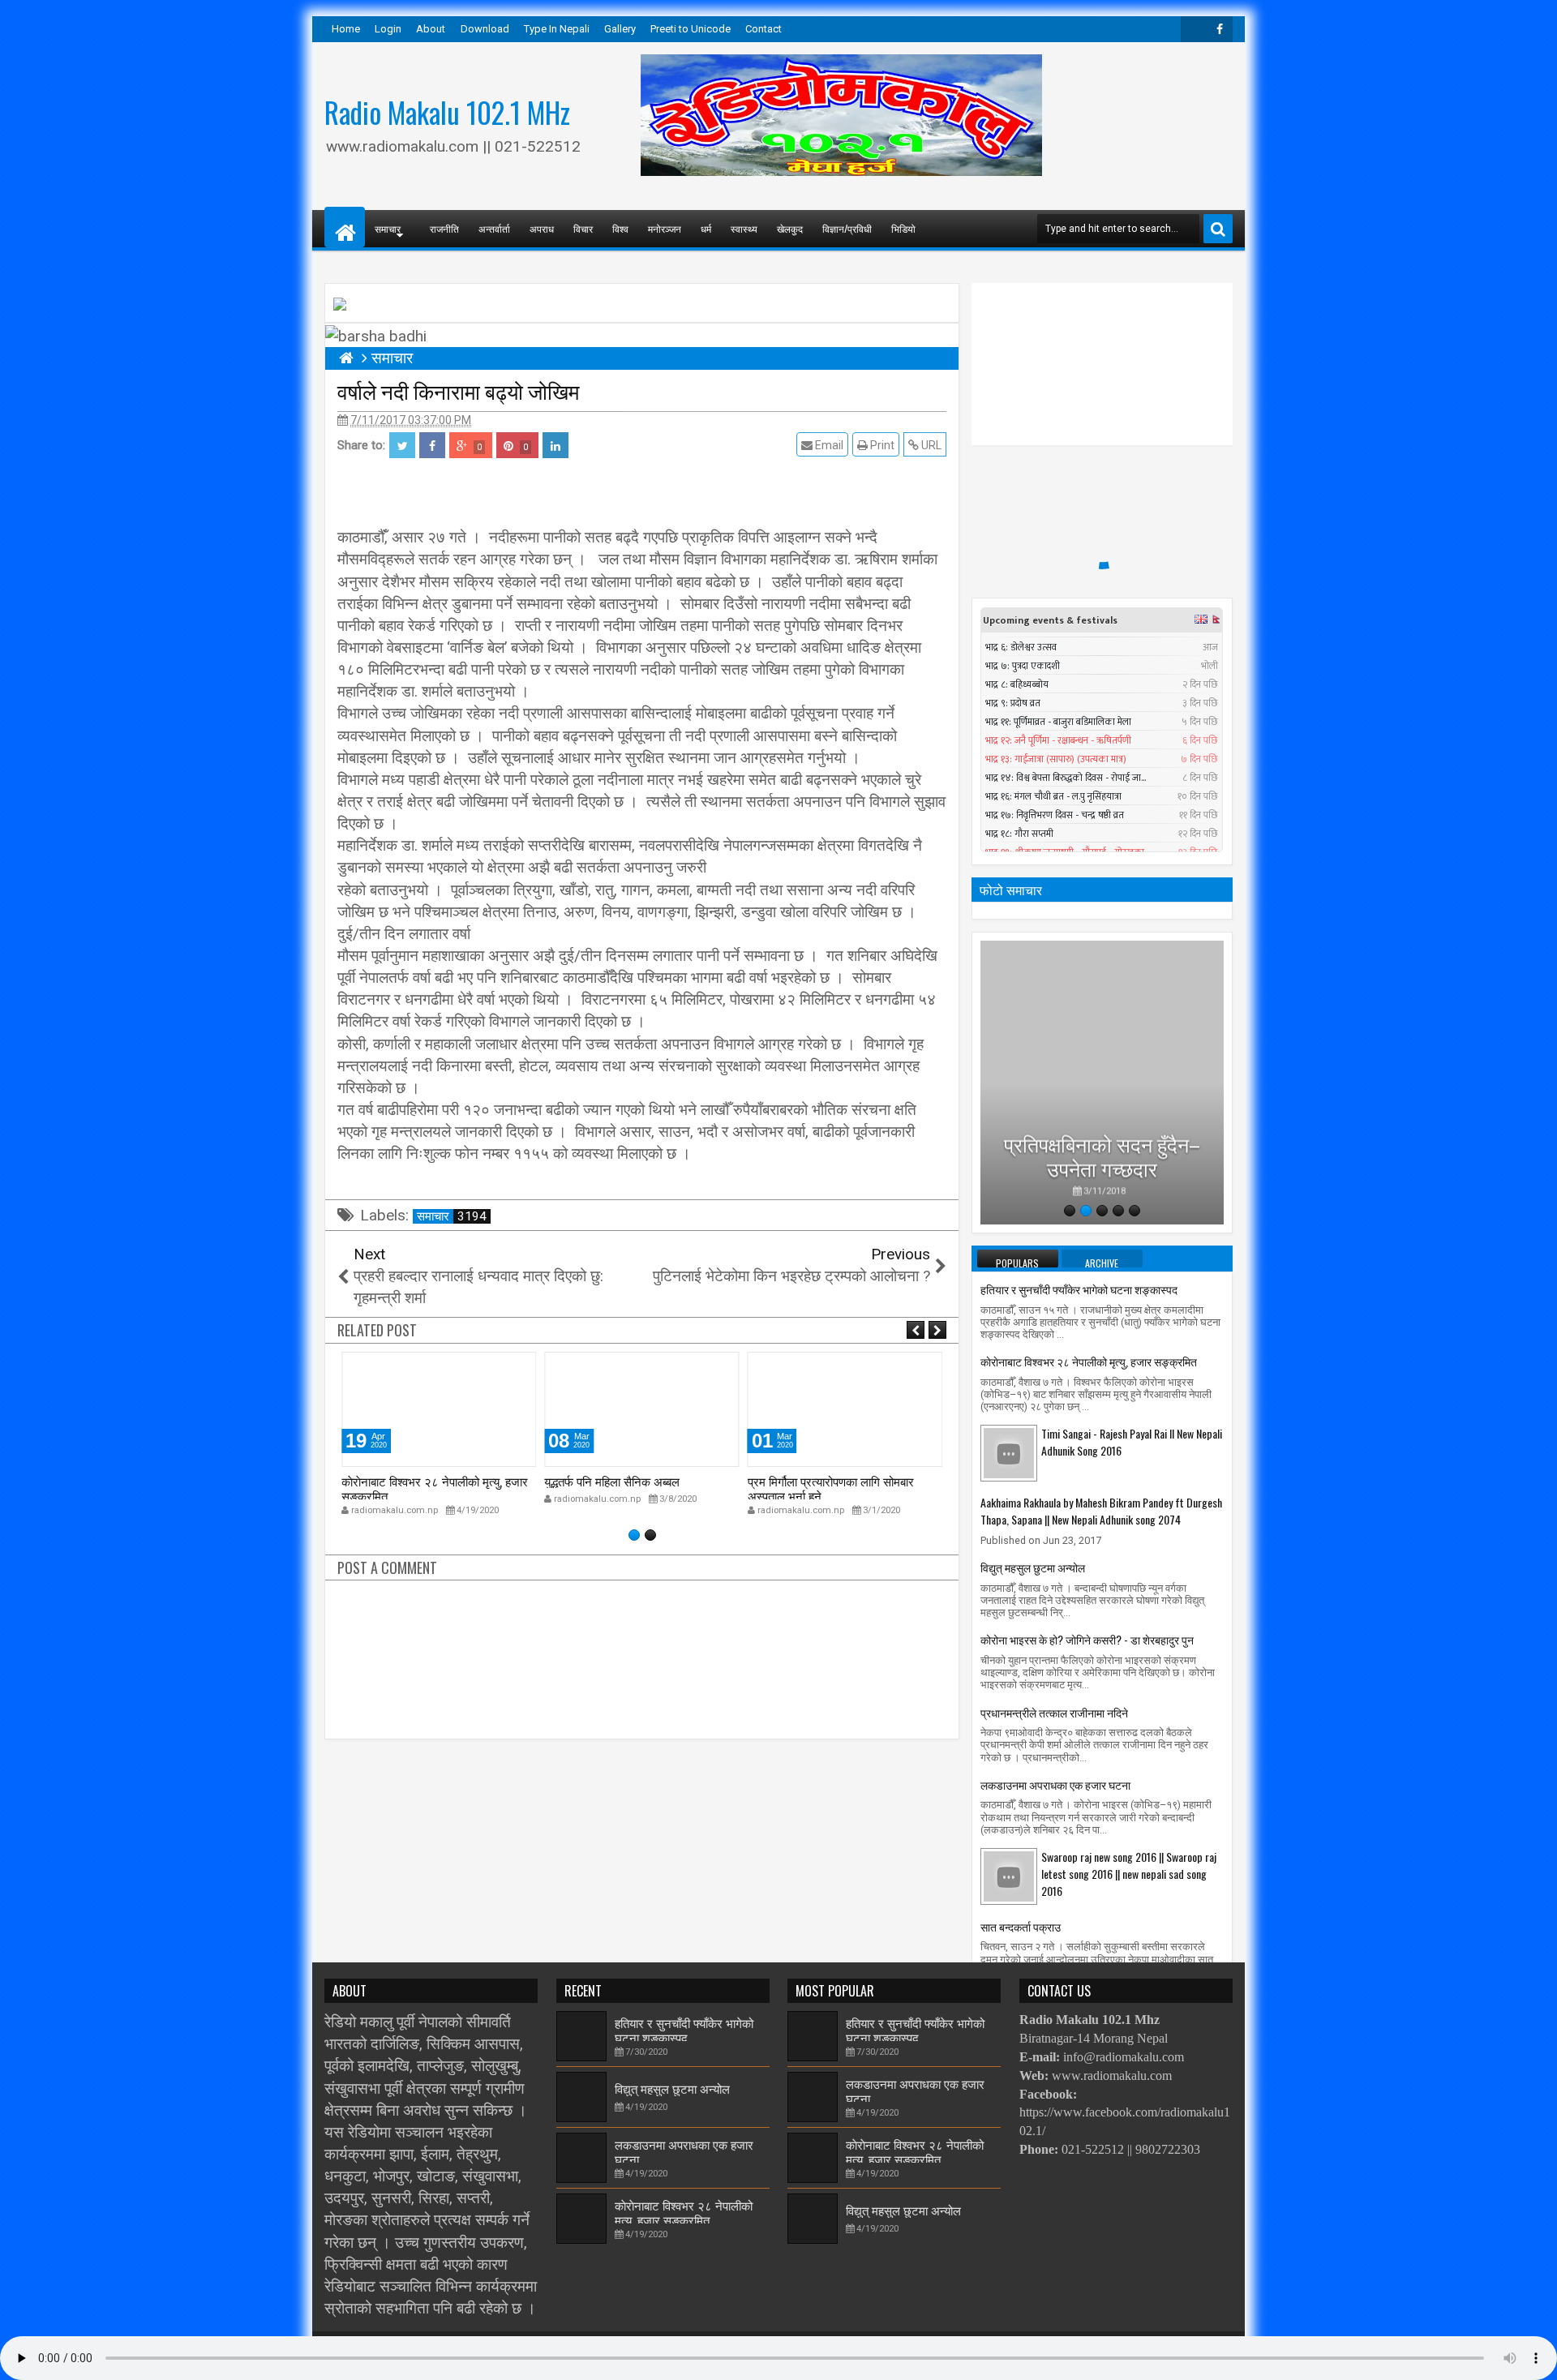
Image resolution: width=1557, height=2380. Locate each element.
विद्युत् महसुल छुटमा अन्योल (1033, 1567)
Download (485, 29)
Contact (763, 29)
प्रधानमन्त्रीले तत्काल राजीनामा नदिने (1054, 1712)
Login (388, 29)
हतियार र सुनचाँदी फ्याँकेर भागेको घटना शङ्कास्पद (1079, 1289)
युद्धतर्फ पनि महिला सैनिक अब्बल (612, 1481)
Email (828, 445)
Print (881, 445)
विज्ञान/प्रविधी (847, 228)
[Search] (1218, 229)
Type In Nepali (557, 29)
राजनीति (444, 228)
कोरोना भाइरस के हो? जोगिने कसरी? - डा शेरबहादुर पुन (1087, 1639)
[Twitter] (1194, 29)
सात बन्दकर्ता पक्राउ (1021, 1926)
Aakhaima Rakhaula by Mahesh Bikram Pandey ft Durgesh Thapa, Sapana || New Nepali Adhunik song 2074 (1101, 1511)
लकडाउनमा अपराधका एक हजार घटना (1055, 1784)
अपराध (542, 228)
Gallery (620, 29)
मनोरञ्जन (665, 228)
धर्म (706, 228)
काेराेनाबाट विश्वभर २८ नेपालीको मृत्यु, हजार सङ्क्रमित (435, 1488)
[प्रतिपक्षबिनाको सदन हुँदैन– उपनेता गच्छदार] (1102, 1083)
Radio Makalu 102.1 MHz (447, 112)
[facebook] (1220, 29)
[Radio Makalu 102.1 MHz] (345, 227)
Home (346, 29)
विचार (583, 228)
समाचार (452, 1216)
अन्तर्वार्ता (494, 228)
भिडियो (903, 228)
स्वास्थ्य (744, 228)
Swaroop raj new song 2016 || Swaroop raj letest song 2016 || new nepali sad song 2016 (1129, 1874)
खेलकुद (790, 228)
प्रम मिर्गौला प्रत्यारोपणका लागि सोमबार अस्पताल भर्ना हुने (831, 1488)
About (431, 29)
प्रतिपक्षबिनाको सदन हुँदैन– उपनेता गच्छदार (1102, 1150)
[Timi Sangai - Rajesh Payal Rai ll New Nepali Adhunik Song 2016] (1009, 1452)
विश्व (620, 228)
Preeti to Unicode (691, 29)
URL (930, 445)
